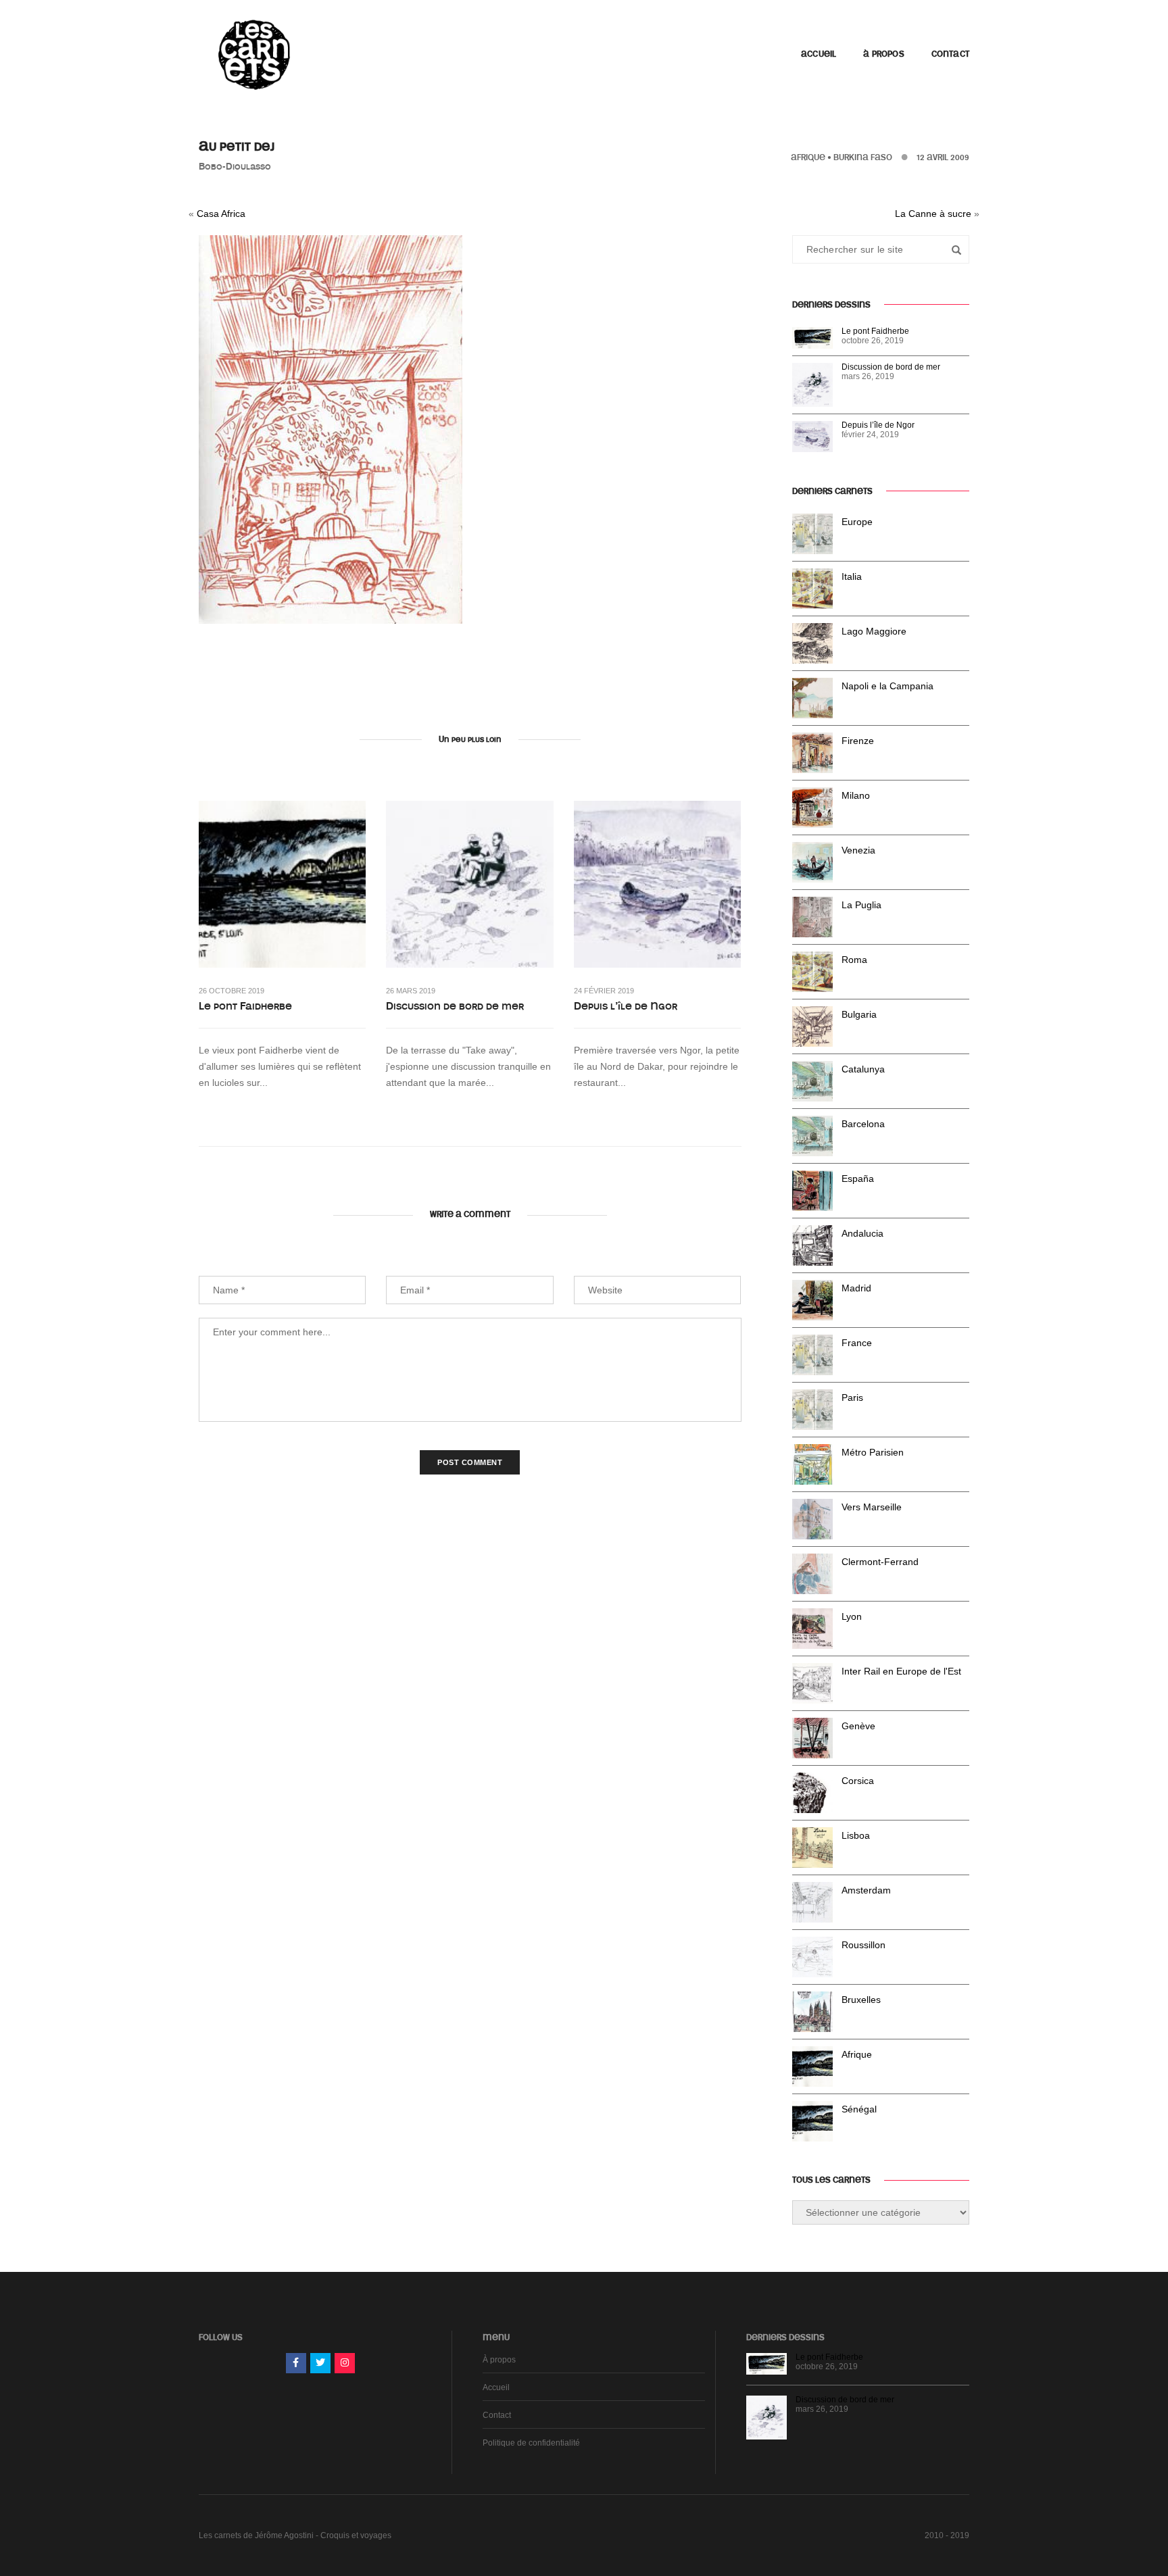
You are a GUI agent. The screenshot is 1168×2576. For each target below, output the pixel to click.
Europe (857, 522)
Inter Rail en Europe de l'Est (901, 1671)
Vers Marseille (872, 1507)
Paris (852, 1397)
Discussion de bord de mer (455, 1006)
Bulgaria (859, 1014)
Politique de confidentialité (531, 2443)
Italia (852, 576)
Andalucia (862, 1233)
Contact (950, 54)
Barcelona (863, 1124)
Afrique (808, 157)
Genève (858, 1726)
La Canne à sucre (933, 214)
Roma (854, 960)
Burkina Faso (863, 157)
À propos (883, 54)
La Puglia (861, 905)
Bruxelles (861, 2000)
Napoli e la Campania (887, 686)
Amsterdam (866, 1890)
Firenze (858, 741)
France (857, 1343)
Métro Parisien (873, 1452)
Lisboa (856, 1835)
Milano (856, 795)
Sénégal (859, 2109)
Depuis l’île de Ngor (626, 1006)
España (858, 1179)
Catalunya (863, 1069)
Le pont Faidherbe (245, 1006)
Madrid (856, 1288)
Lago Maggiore (874, 631)
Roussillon (863, 1945)
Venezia (858, 850)
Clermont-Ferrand (880, 1562)
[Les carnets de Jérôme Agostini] (253, 53)
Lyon (852, 1616)
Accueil (819, 54)
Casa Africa (221, 214)
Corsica (858, 1781)
